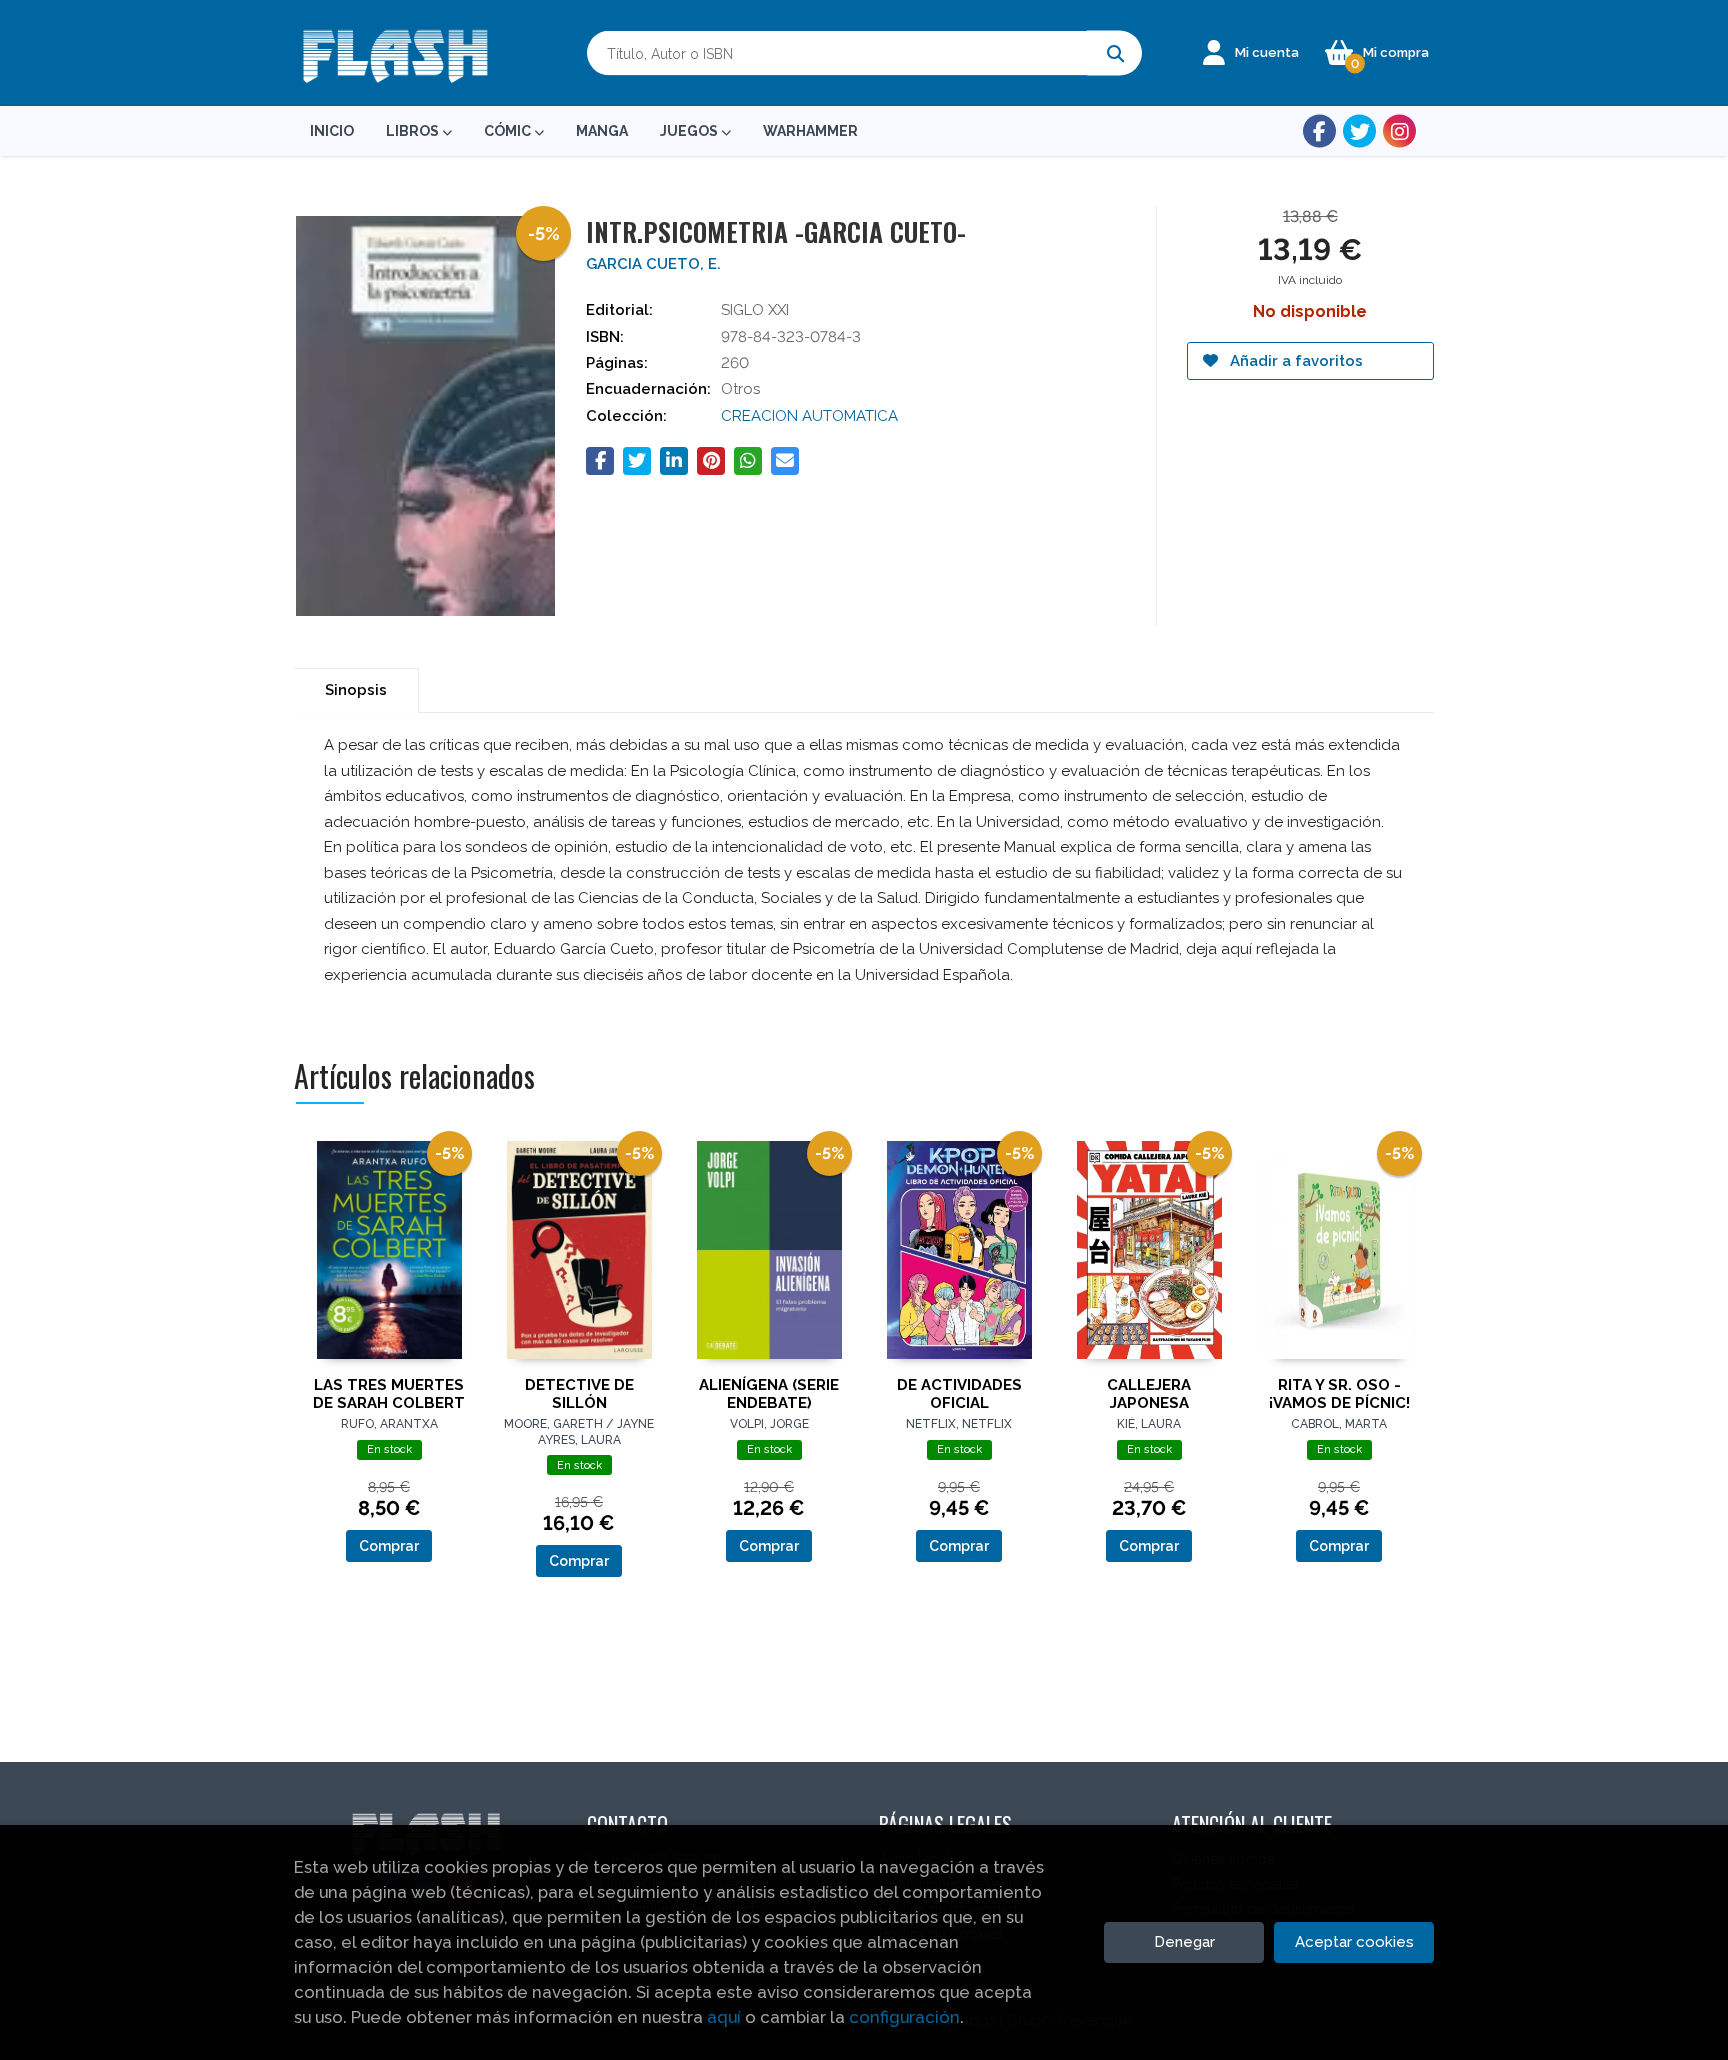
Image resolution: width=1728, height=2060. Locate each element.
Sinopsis (356, 690)
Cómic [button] (509, 131)
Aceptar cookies (1354, 1942)
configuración (904, 2017)
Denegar (1184, 1942)
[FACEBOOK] (1319, 131)
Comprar (389, 1546)
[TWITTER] (1359, 131)
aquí (724, 2017)
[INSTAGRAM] (1399, 131)
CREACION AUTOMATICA (809, 416)
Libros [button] (414, 131)
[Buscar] (1114, 53)
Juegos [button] (690, 131)
